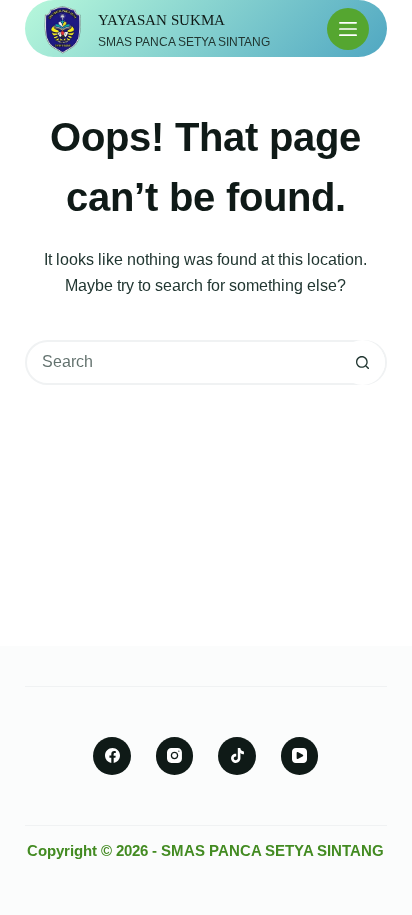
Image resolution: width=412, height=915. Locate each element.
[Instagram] (175, 756)
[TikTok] (237, 756)
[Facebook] (112, 756)
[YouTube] (300, 756)
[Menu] (348, 29)
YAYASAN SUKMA (161, 20)
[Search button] (362, 362)
